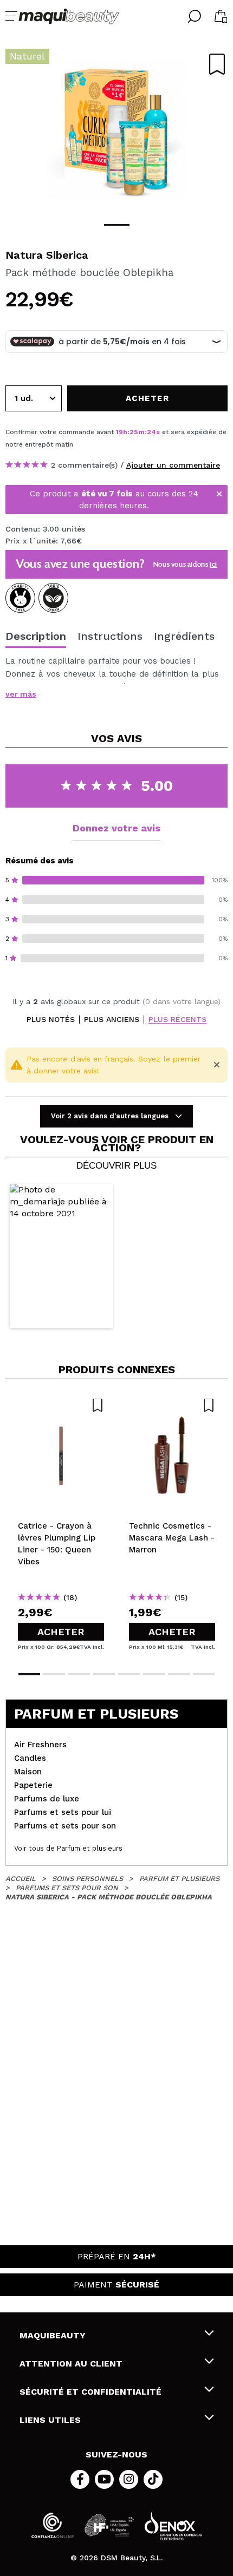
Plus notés (51, 1020)
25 (134, 432)
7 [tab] (179, 1674)
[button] (61, 1256)
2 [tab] (54, 1674)
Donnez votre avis (116, 828)
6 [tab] (154, 1674)
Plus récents (177, 1020)
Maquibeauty (53, 2335)
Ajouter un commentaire (173, 465)
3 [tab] (79, 1674)
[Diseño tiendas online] (173, 2525)
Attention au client (71, 2364)
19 (119, 432)
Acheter (61, 1632)
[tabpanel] (116, 130)
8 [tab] (204, 1674)
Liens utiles (50, 2420)
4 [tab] (104, 1674)
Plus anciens (112, 1020)
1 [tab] (117, 225)
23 (151, 432)
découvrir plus (116, 1166)
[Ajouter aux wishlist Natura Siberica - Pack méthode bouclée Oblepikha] (217, 64)
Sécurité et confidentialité (90, 2392)
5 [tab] (129, 1674)
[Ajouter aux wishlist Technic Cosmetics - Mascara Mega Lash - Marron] (172, 1405)
